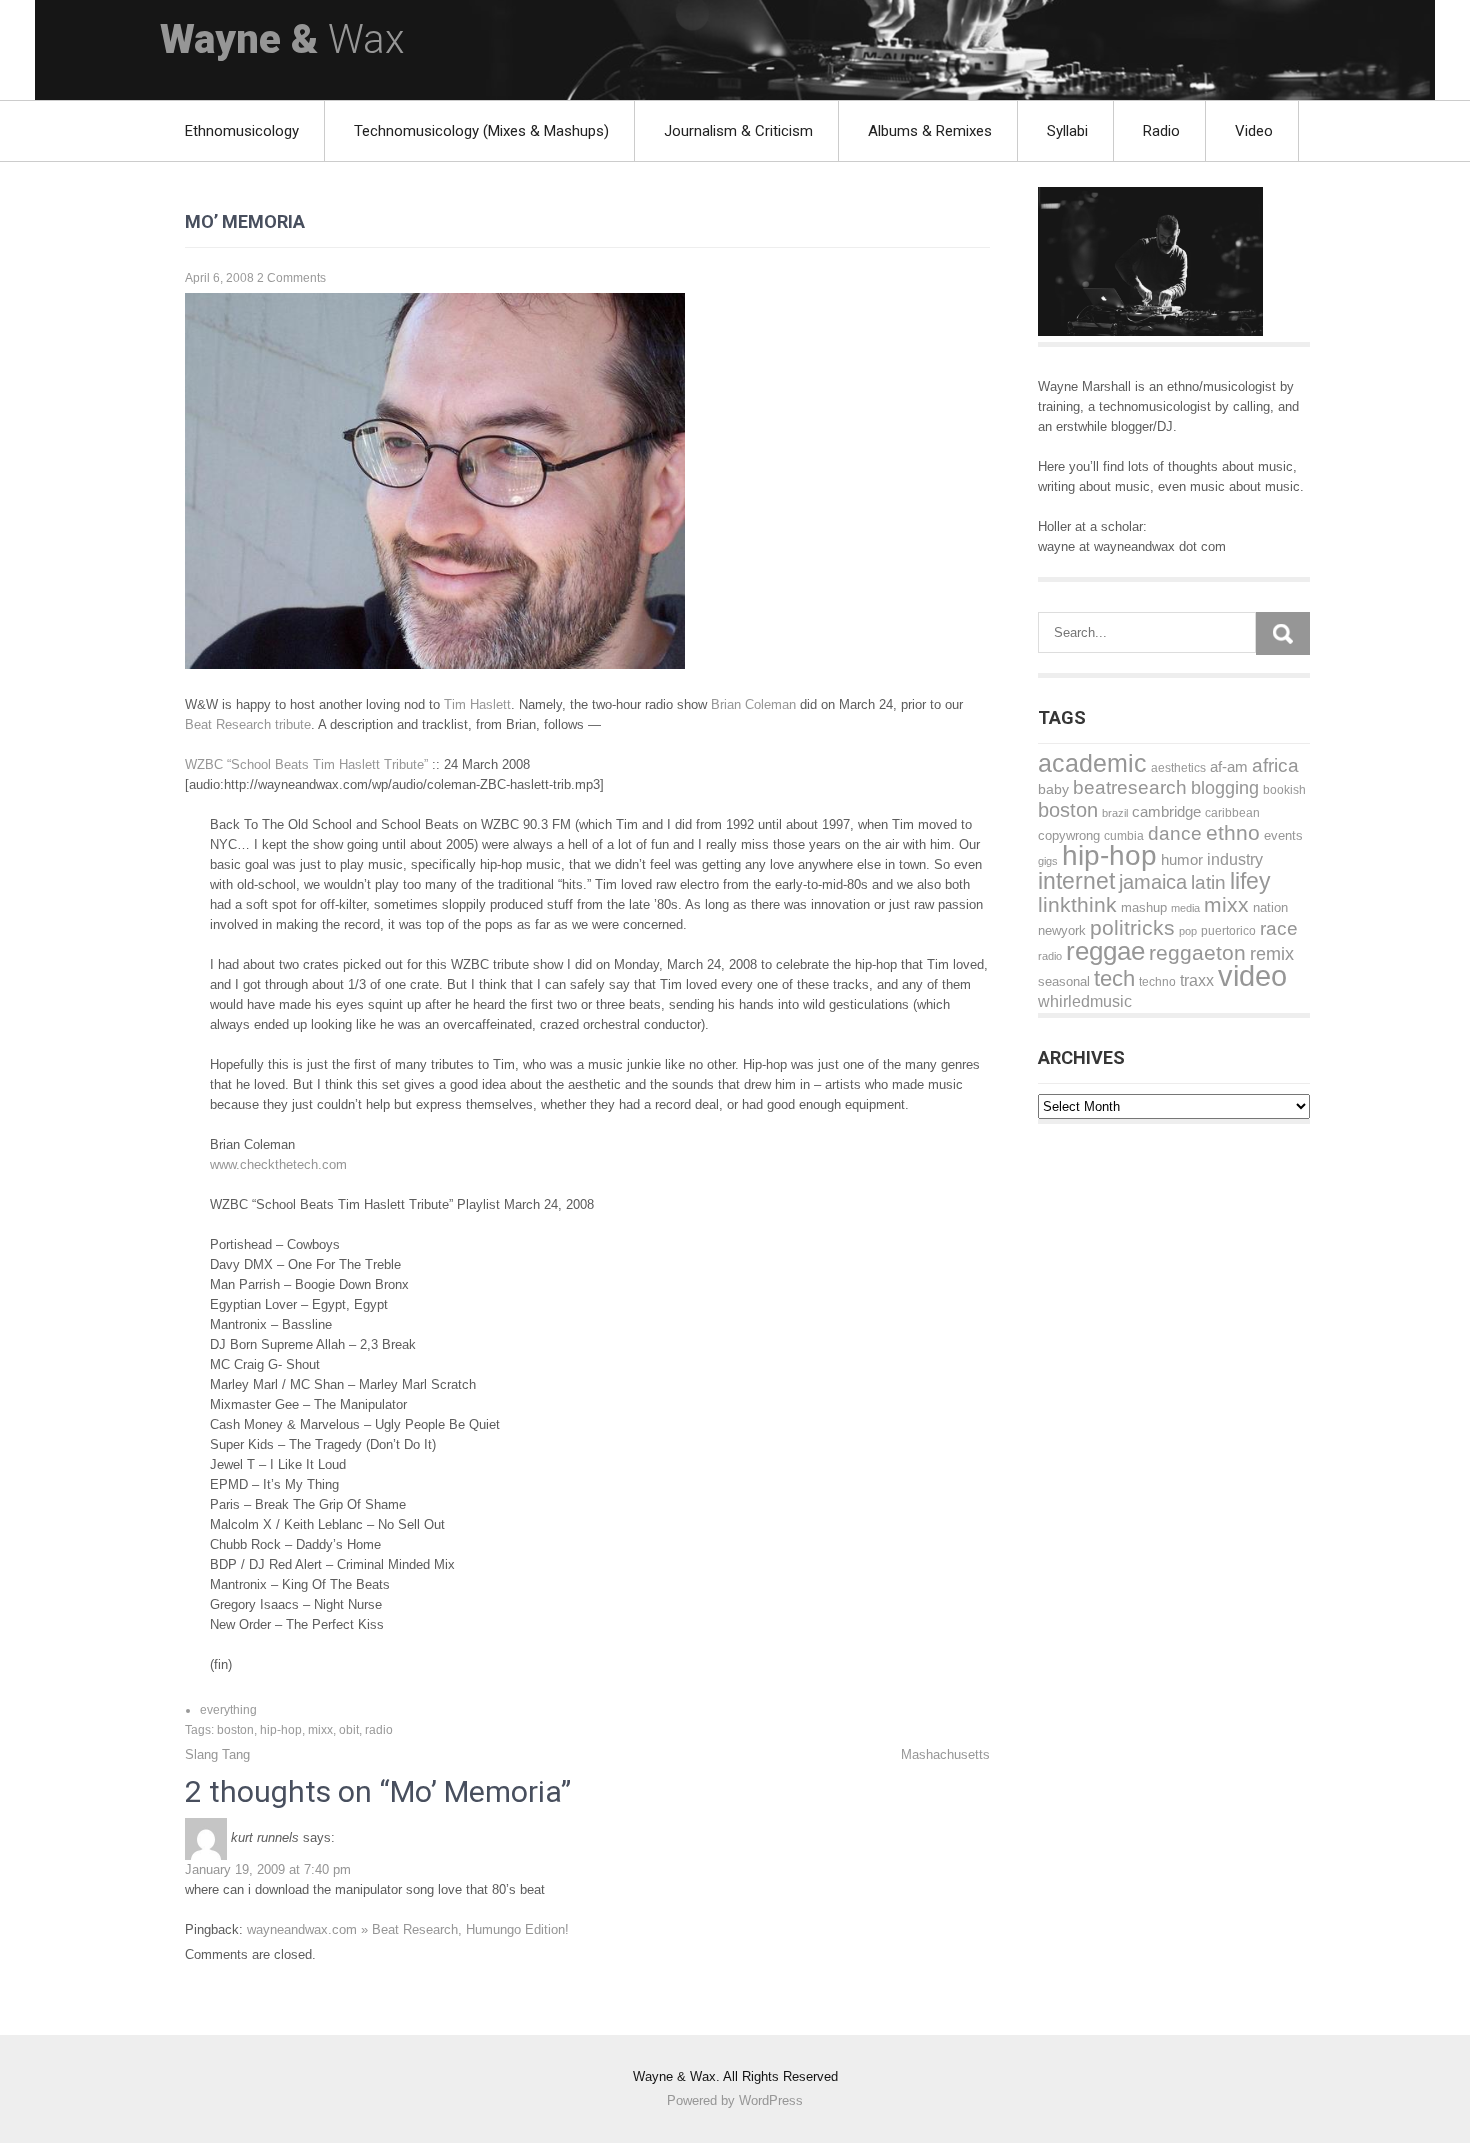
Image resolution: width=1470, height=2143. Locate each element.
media (1185, 908)
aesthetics (1178, 768)
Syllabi (1067, 131)
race (1279, 928)
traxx (1197, 980)
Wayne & (282, 39)
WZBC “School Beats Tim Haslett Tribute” (306, 764)
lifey (1250, 881)
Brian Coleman (753, 704)
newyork (1062, 930)
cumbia (1124, 836)
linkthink (1077, 904)
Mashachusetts (945, 1754)
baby (1053, 789)
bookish (1284, 790)
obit (349, 1730)
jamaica (1153, 882)
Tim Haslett (477, 704)
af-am (1229, 766)
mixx (320, 1730)
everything (228, 1710)
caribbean (1232, 812)
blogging (1225, 788)
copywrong (1069, 836)
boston (235, 1730)
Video (1254, 131)
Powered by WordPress (735, 2100)
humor (1182, 860)
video (1252, 975)
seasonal (1064, 981)
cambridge (1166, 811)
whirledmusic (1085, 1001)
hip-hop (281, 1730)
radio (379, 1730)
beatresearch (1130, 787)
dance (1175, 833)
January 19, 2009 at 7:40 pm (268, 1869)
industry (1235, 859)
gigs (1048, 861)
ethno (1233, 832)
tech (1114, 978)
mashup (1144, 907)
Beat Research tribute (248, 724)
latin (1208, 882)
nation (1270, 907)
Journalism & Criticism (738, 131)
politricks (1132, 927)
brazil (1115, 813)
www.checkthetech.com (278, 1164)
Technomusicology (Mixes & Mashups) (481, 131)
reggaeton (1197, 952)
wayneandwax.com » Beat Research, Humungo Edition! (408, 1929)
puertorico (1228, 931)
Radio (1161, 131)
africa (1275, 765)
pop (1188, 931)
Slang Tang (217, 1754)
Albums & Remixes (930, 131)
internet (1076, 881)
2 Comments (291, 278)
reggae (1105, 951)
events (1283, 835)
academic (1092, 763)
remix (1272, 954)
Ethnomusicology (242, 131)
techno (1157, 981)
